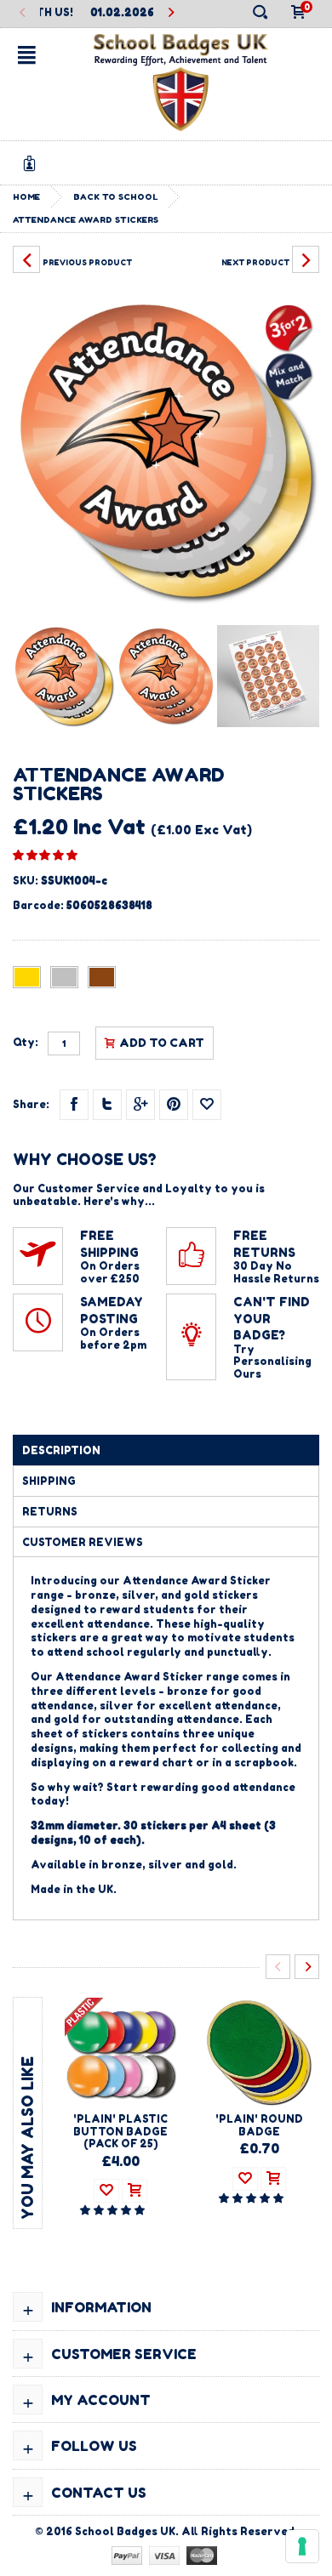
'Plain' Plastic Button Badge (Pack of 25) (120, 2131)
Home (26, 196)
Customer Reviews (83, 1542)
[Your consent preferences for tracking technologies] (302, 2546)
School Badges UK (125, 2531)
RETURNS (50, 1512)
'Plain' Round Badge (259, 2125)
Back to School (115, 196)
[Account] (32, 163)
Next (171, 13)
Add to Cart (162, 1043)
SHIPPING (49, 1481)
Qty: (26, 1043)
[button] (45, 855)
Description (61, 1450)
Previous (23, 13)
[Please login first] (207, 1105)
